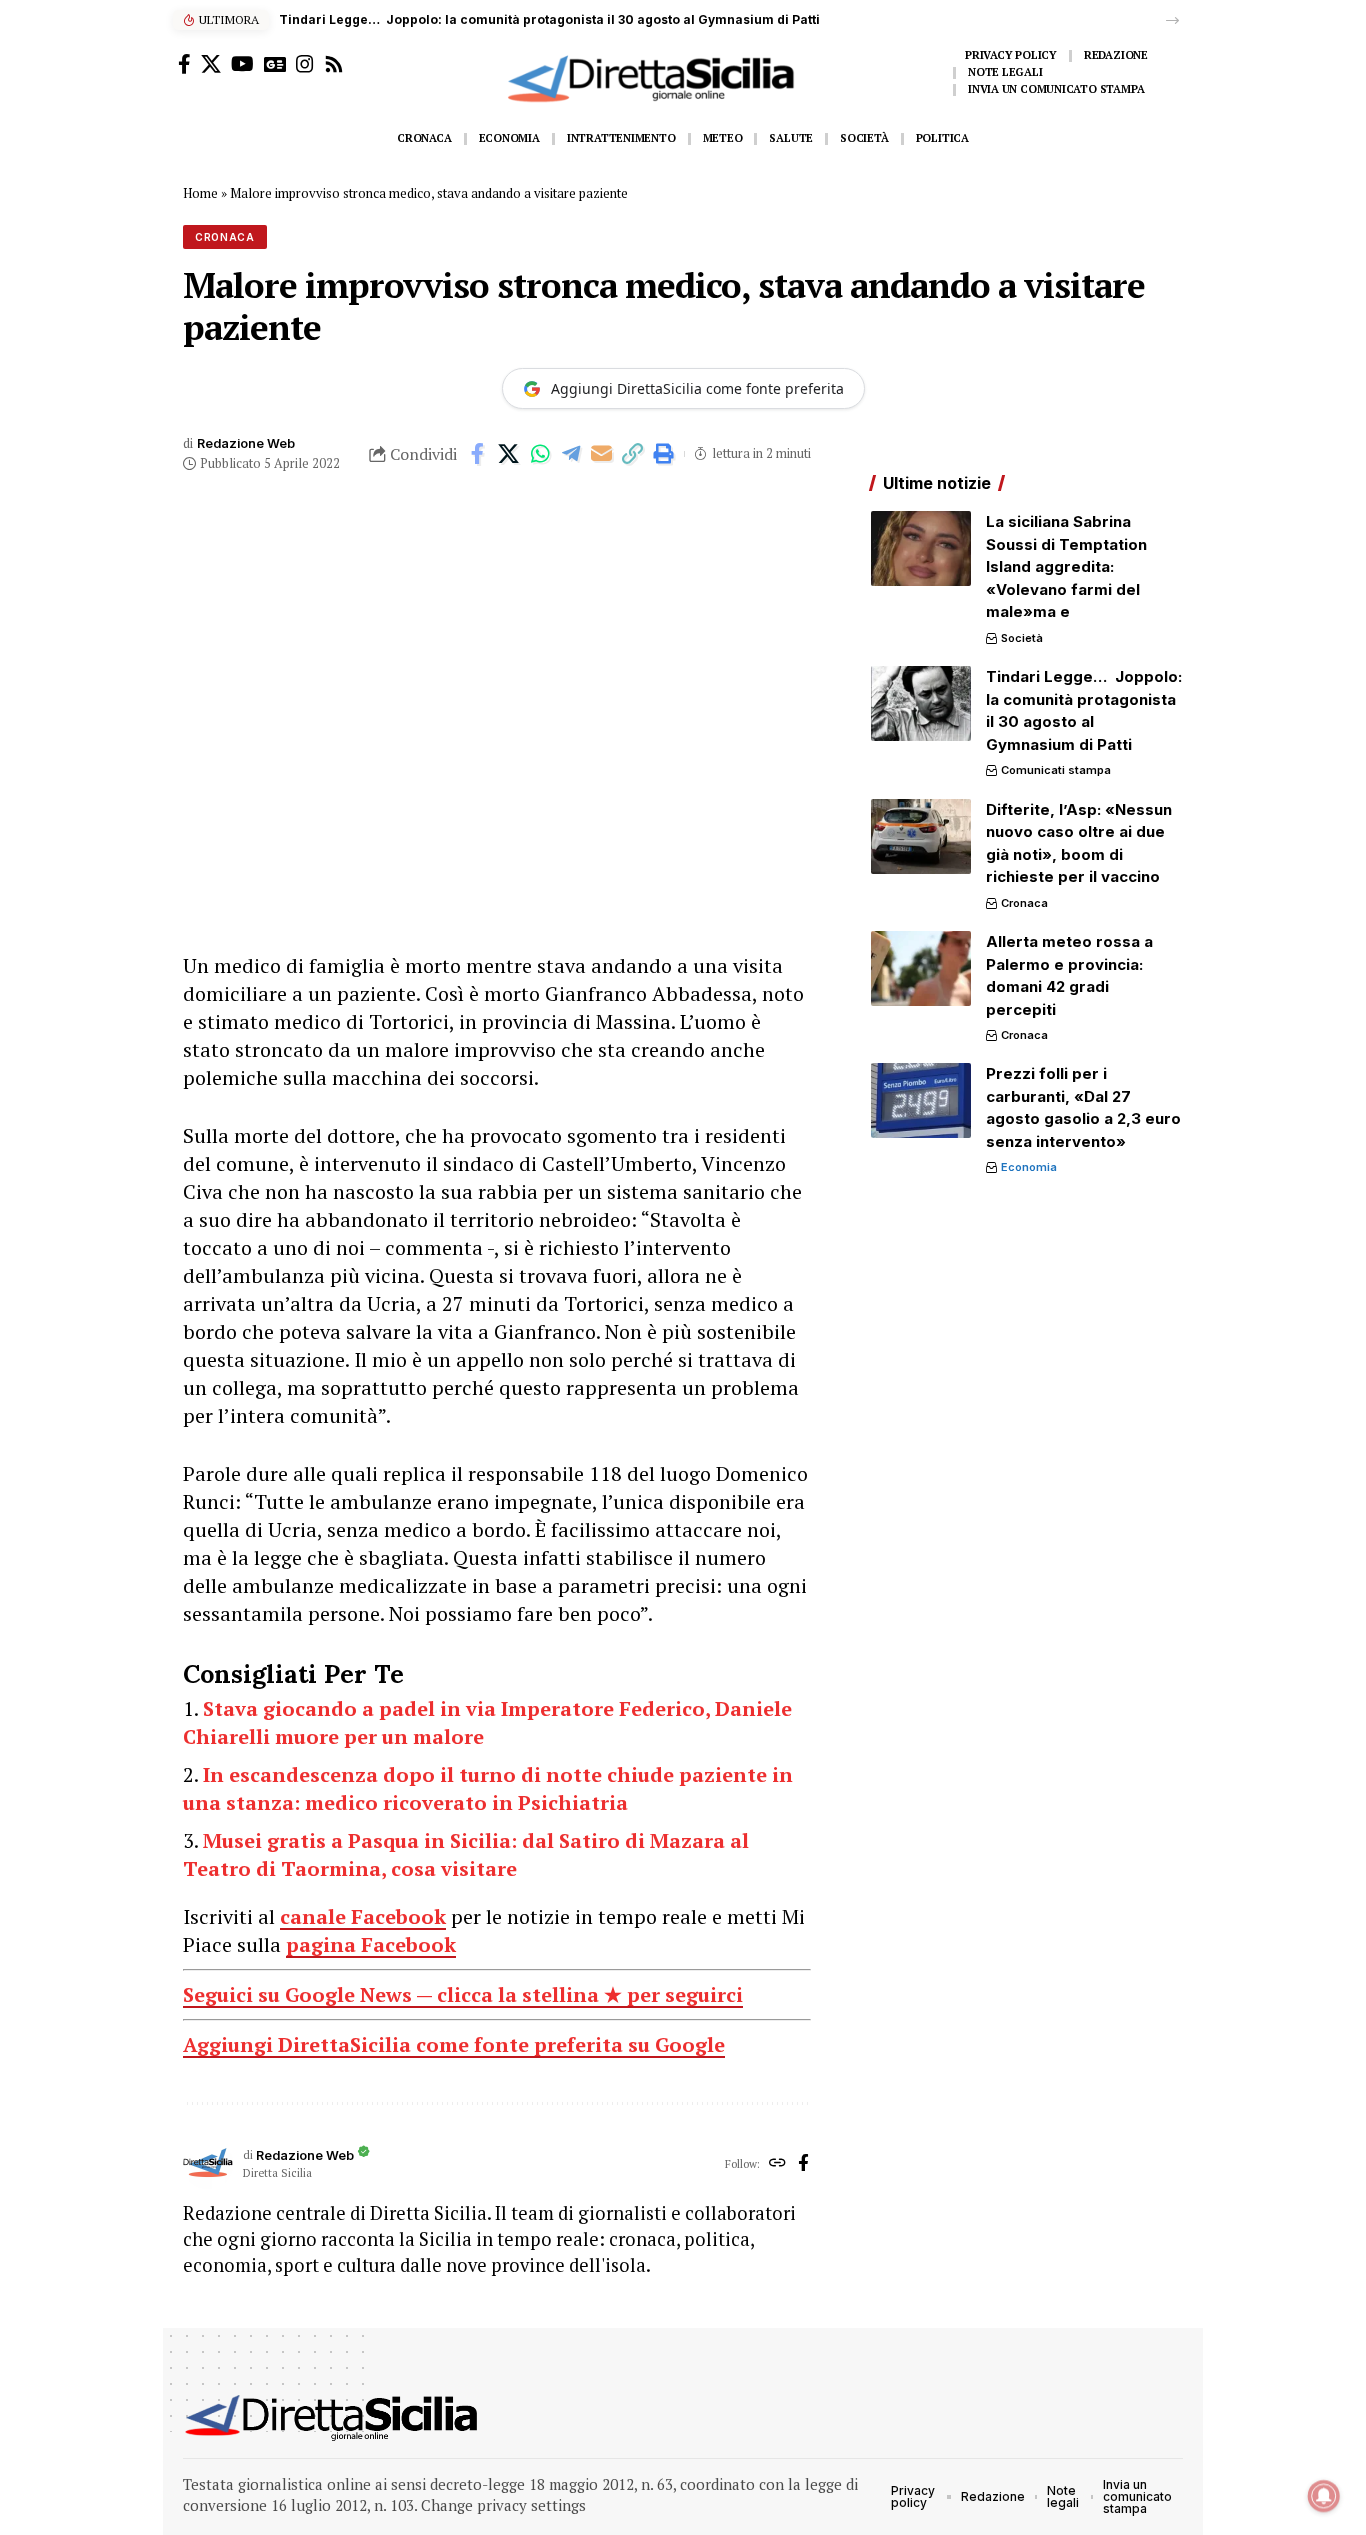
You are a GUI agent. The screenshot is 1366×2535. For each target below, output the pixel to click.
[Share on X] (509, 454)
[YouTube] (242, 64)
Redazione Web (246, 443)
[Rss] (334, 64)
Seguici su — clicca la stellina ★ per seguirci (463, 1994)
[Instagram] (305, 64)
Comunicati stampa (1056, 770)
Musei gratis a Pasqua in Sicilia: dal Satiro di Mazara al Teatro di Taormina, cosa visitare (466, 1854)
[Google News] (275, 64)
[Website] (777, 2164)
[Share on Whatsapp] (540, 454)
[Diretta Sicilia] (332, 2418)
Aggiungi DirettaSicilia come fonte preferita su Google (454, 2044)
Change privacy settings (503, 2505)
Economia (1029, 1167)
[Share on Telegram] (571, 454)
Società (1022, 638)
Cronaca (225, 237)
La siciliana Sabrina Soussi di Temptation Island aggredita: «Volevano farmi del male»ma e (1066, 566)
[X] (211, 64)
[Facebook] (184, 64)
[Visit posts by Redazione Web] (208, 2164)
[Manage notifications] (1324, 2496)
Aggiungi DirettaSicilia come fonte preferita (697, 388)
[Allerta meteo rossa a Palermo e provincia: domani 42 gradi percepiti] (921, 968)
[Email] (602, 454)
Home (200, 193)
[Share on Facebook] (478, 454)
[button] (1172, 20)
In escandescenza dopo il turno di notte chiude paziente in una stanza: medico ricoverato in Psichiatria (488, 1788)
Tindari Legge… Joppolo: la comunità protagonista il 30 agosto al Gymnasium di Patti (549, 19)
